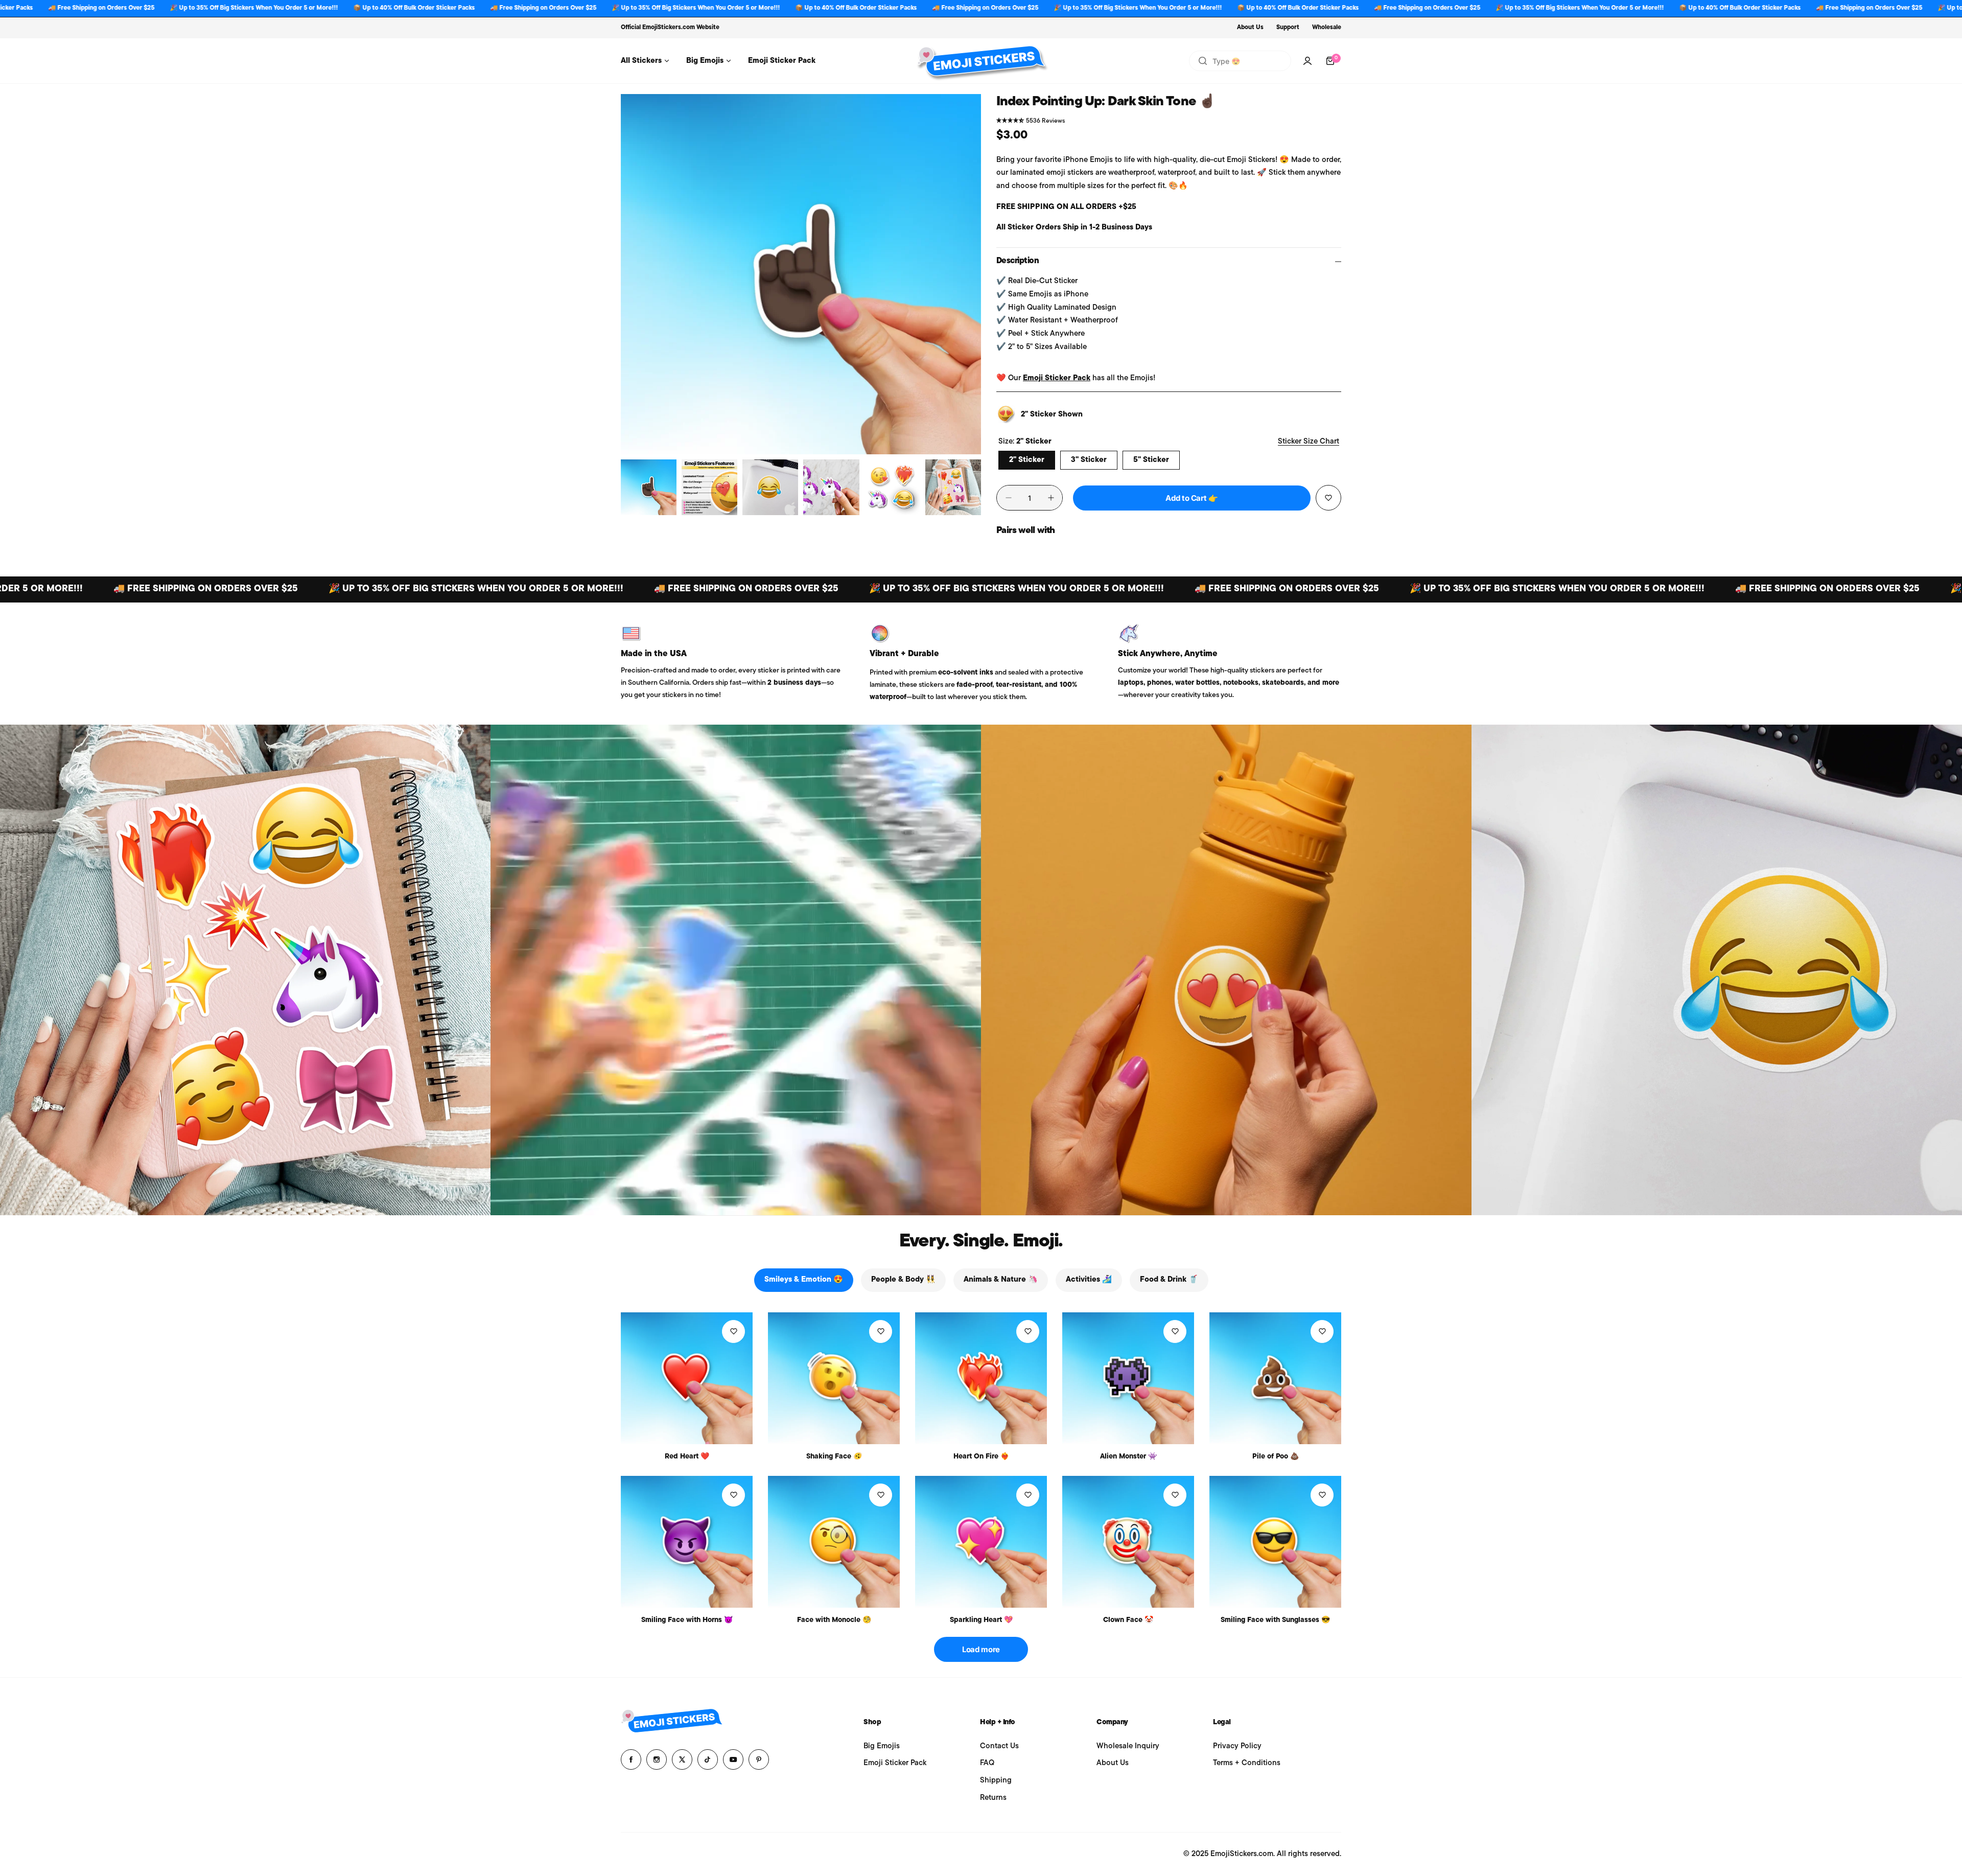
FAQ (987, 1763)
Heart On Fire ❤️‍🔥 (981, 1457)
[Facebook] (631, 1759)
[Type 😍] (1203, 61)
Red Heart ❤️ (687, 1457)
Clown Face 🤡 (1128, 1620)
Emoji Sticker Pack (1057, 378)
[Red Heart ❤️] (687, 1378)
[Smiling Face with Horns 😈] (687, 1542)
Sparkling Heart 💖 (981, 1620)
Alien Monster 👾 (1128, 1457)
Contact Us (999, 1746)
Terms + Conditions (1247, 1763)
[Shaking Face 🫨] (834, 1378)
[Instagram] (657, 1759)
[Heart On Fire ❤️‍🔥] (981, 1378)
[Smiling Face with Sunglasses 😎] (1275, 1542)
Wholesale (1327, 28)
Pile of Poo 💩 (1276, 1457)
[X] (682, 1759)
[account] (1307, 61)
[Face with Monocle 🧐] (834, 1542)
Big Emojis (882, 1746)
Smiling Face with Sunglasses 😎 (1275, 1620)
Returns (993, 1798)
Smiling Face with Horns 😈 (687, 1620)
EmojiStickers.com (669, 28)
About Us (1250, 28)
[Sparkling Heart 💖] (981, 1542)
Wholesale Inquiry (1128, 1746)
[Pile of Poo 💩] (1275, 1378)
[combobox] (1240, 61)
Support (1288, 28)
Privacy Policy (1237, 1746)
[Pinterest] (759, 1759)
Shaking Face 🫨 (834, 1457)
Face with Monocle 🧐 (834, 1620)
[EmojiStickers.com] (981, 61)
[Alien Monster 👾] (1128, 1378)
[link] (245, 970)
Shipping (996, 1781)
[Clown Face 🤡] (1128, 1542)
